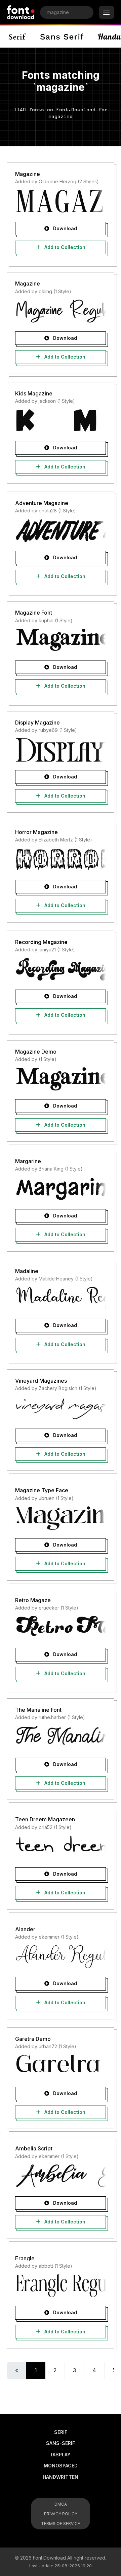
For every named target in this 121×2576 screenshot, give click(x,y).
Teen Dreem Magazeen (45, 1819)
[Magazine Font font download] (61, 640)
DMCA (61, 2504)
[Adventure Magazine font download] (61, 530)
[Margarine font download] (61, 1189)
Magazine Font (34, 613)
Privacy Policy (61, 2514)
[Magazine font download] (61, 201)
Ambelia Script (34, 2148)
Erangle (25, 2258)
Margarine (28, 1161)
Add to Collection (64, 247)
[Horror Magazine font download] (61, 860)
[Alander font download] (61, 1956)
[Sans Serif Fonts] (62, 37)
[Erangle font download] (61, 2285)
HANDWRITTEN (61, 2477)
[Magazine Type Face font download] (61, 1518)
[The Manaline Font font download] (61, 1737)
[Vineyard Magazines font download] (61, 1408)
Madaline (27, 1271)
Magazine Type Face (42, 1490)
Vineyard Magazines (41, 1381)
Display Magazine (37, 722)
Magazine (28, 174)
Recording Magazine (41, 942)
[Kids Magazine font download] (61, 421)
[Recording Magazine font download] (61, 969)
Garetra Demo (33, 2039)
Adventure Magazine (42, 503)
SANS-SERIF (61, 2443)
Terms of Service (61, 2524)
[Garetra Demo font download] (61, 2066)
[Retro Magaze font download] (61, 1627)
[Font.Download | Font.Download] (21, 12)
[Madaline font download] (61, 1298)
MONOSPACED (61, 2466)
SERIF (61, 2432)
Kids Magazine (34, 393)
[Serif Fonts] (18, 37)
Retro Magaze (33, 1600)
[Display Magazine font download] (61, 750)
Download (64, 228)
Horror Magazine (36, 832)
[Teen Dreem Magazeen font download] (61, 1847)
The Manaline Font (38, 1710)
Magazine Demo (36, 1052)
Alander (25, 1929)
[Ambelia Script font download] (61, 2176)
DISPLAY (61, 2455)
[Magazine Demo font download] (61, 1079)
